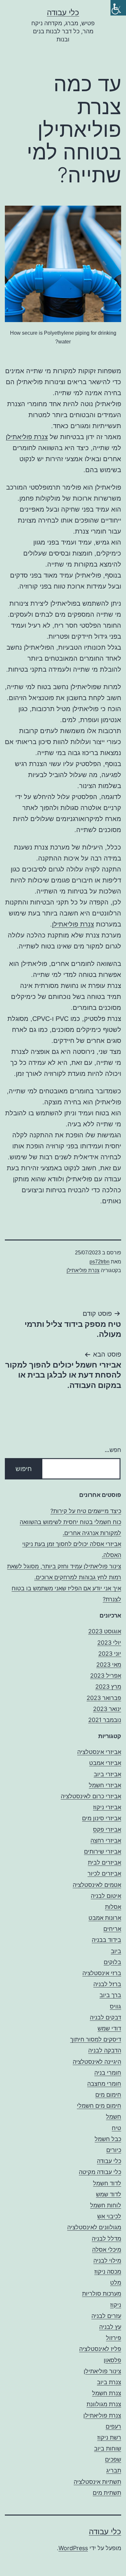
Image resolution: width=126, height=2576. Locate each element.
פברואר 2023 (104, 1698)
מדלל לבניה (106, 2239)
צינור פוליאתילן (102, 2371)
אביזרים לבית (105, 1862)
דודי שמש (109, 2028)
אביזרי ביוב (107, 1774)
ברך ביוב (110, 1995)
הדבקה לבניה (105, 2050)
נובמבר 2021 (105, 1720)
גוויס (115, 2006)
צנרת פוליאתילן (27, 437)
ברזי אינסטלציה (102, 1973)
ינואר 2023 (107, 1709)
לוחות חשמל (106, 2205)
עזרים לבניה (106, 2316)
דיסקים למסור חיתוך (96, 2039)
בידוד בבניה (106, 1940)
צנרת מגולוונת (104, 2404)
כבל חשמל (108, 2139)
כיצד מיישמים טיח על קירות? (86, 1511)
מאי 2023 (109, 1665)
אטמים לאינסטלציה (97, 1885)
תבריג (114, 2470)
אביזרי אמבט (105, 1763)
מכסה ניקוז (108, 2272)
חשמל (114, 2117)
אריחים (112, 1929)
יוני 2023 (110, 1654)
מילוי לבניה (107, 2261)
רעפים (113, 2426)
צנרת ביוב (109, 2382)
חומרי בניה (108, 2073)
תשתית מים (107, 2493)
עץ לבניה (110, 2327)
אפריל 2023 (106, 1676)
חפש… (113, 1450)
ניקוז (116, 2305)
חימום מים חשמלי (99, 2106)
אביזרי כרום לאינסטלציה (91, 1796)
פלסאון (112, 2360)
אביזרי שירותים (103, 1851)
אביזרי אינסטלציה (99, 1752)
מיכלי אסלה (107, 2250)
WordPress (73, 2548)
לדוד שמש (109, 2194)
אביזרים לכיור (104, 1873)
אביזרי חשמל (105, 1785)
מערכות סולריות (102, 2294)
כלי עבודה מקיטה (100, 2172)
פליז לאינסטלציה (100, 2349)
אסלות (113, 1907)
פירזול (114, 2338)
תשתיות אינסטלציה (97, 2482)
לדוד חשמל (107, 2183)
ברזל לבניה (107, 1984)
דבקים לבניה (105, 2017)
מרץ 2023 (108, 1687)
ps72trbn (100, 1262)
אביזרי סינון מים (102, 1818)
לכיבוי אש (109, 2216)
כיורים (114, 2150)
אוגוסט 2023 (105, 1631)
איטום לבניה (106, 1896)
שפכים (113, 2459)
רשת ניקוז (109, 2437)
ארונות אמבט (105, 1918)
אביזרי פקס (107, 1829)
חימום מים (108, 2095)
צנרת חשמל (107, 2393)
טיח (116, 2128)
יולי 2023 (109, 1643)
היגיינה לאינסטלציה (97, 2062)
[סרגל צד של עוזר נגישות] (118, 8)
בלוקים (112, 1962)
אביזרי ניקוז (107, 1807)
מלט (116, 2283)
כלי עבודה (63, 12)
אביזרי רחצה (106, 1840)
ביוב (116, 1951)
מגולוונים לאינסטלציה (94, 2227)
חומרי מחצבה (104, 2084)
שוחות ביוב (108, 2448)
